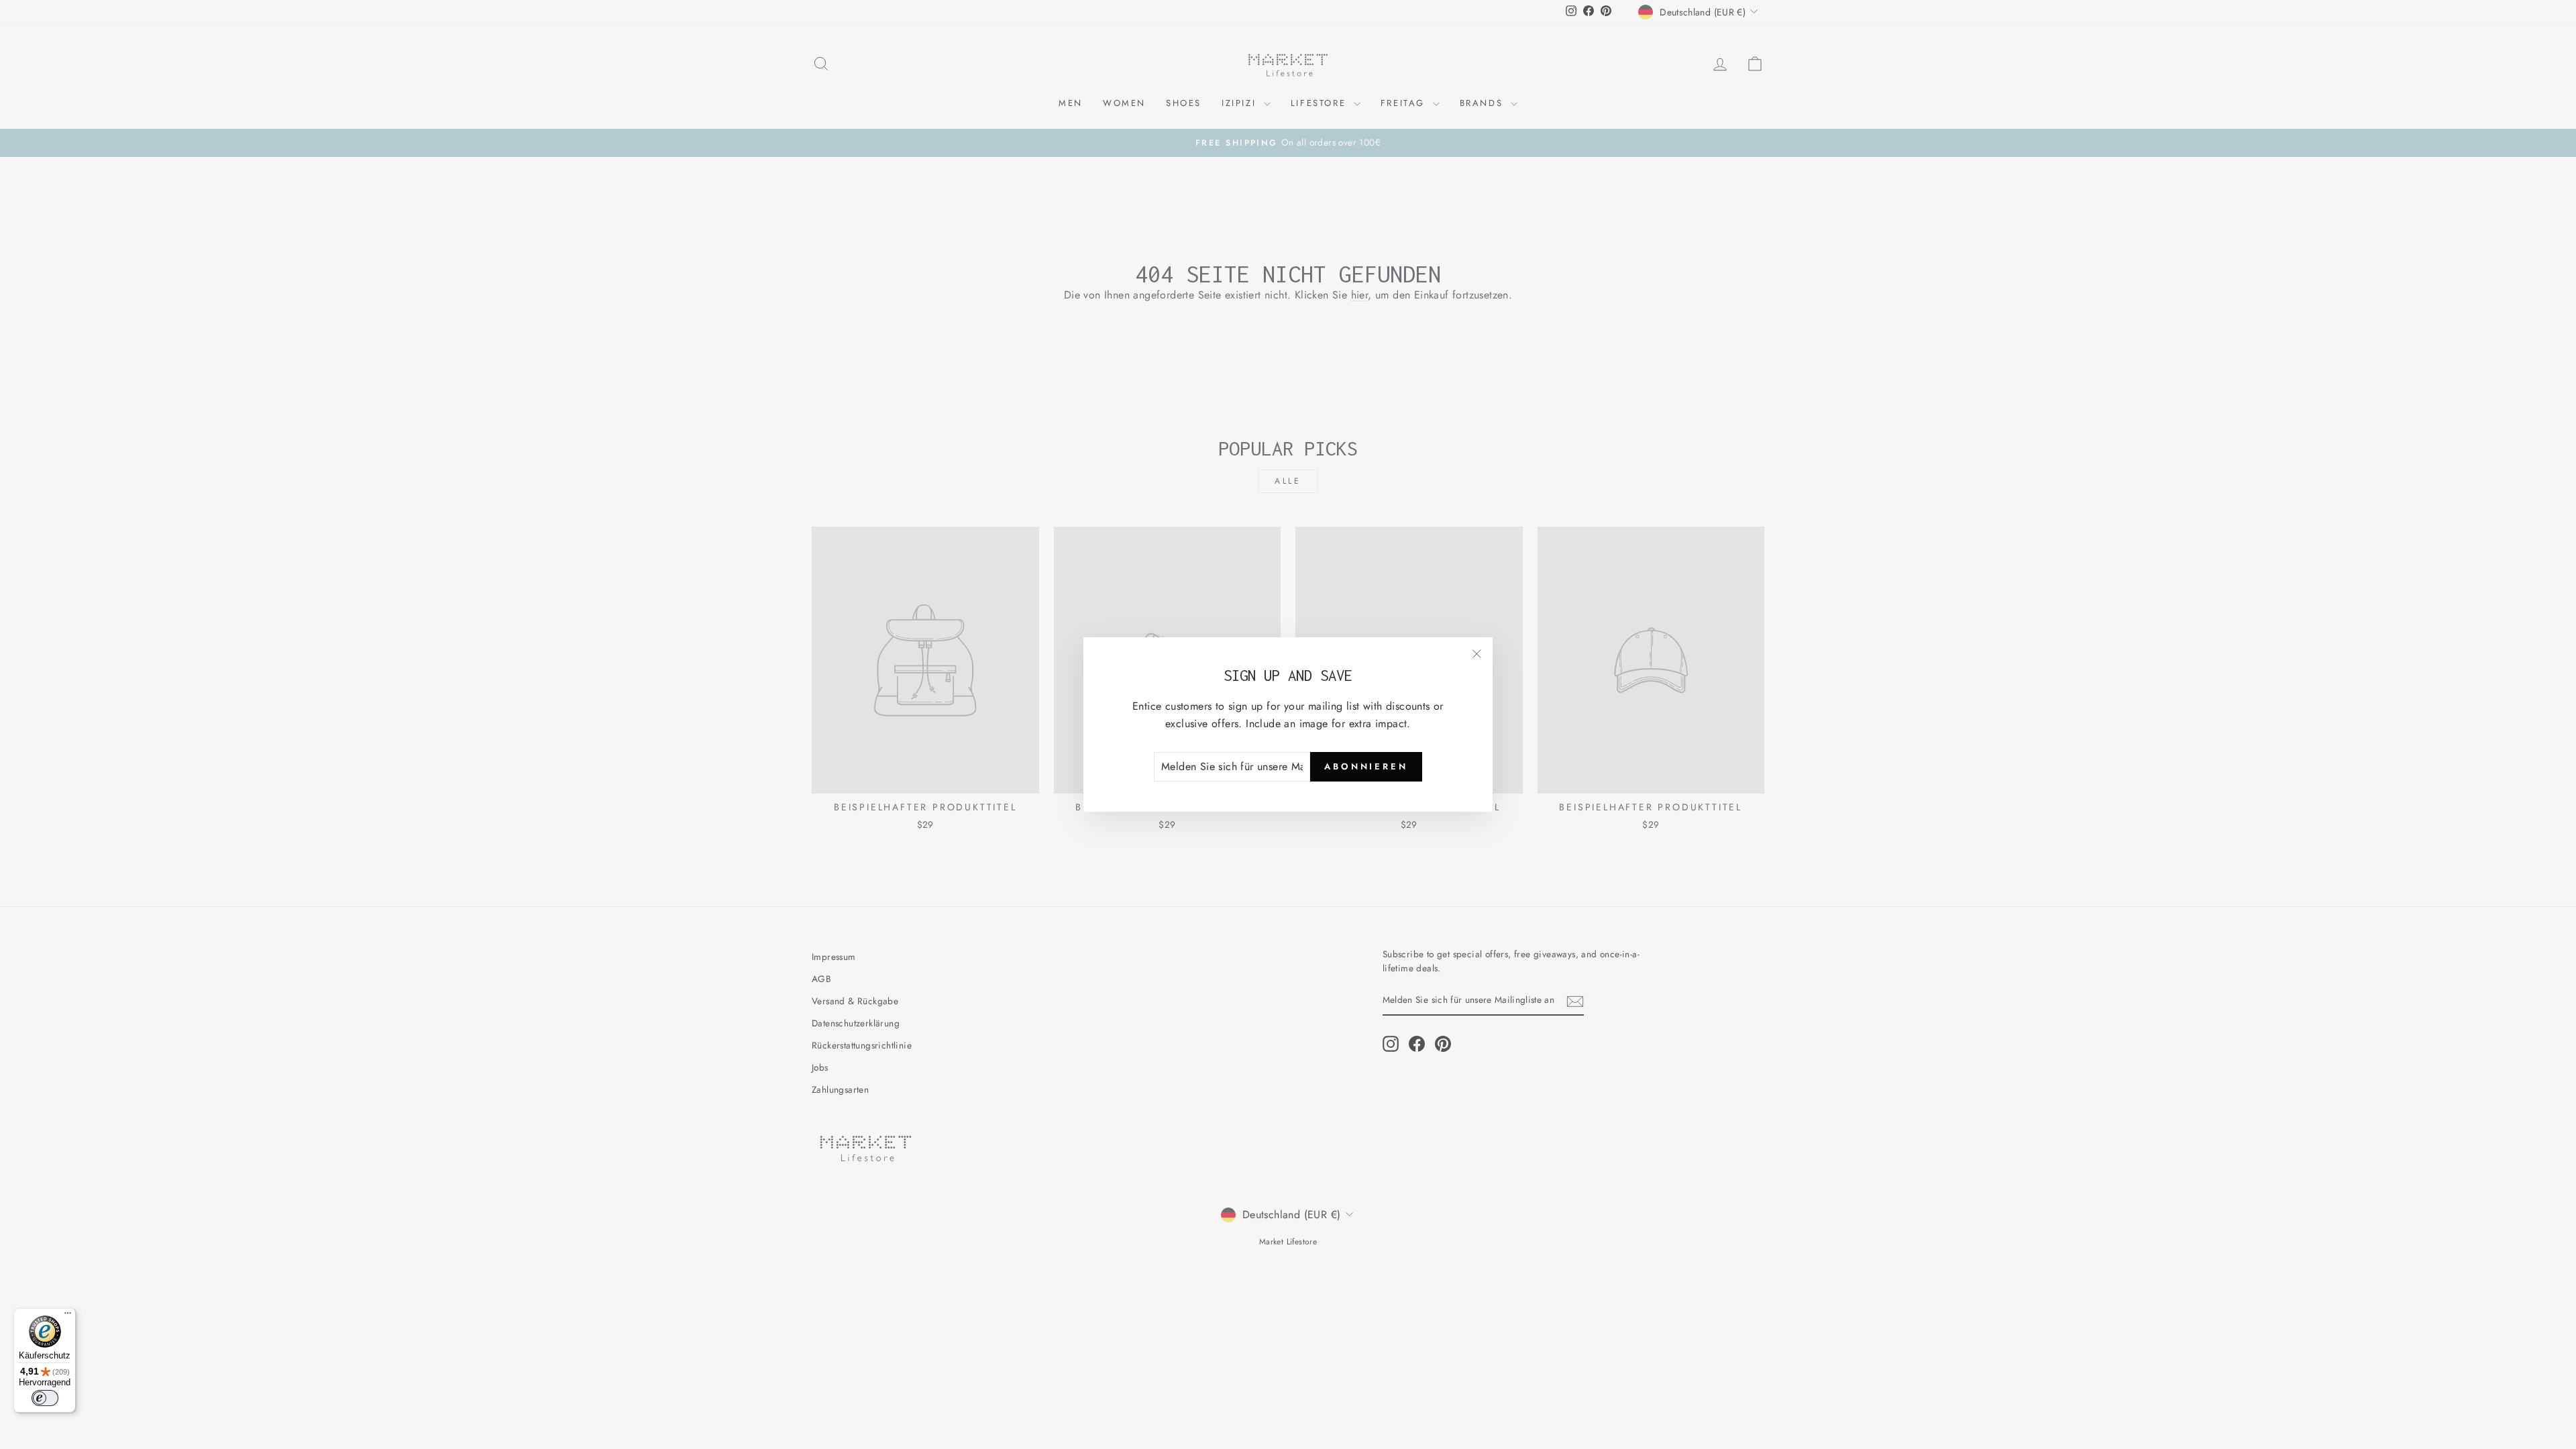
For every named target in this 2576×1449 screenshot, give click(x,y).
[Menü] (68, 1316)
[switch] (45, 1398)
